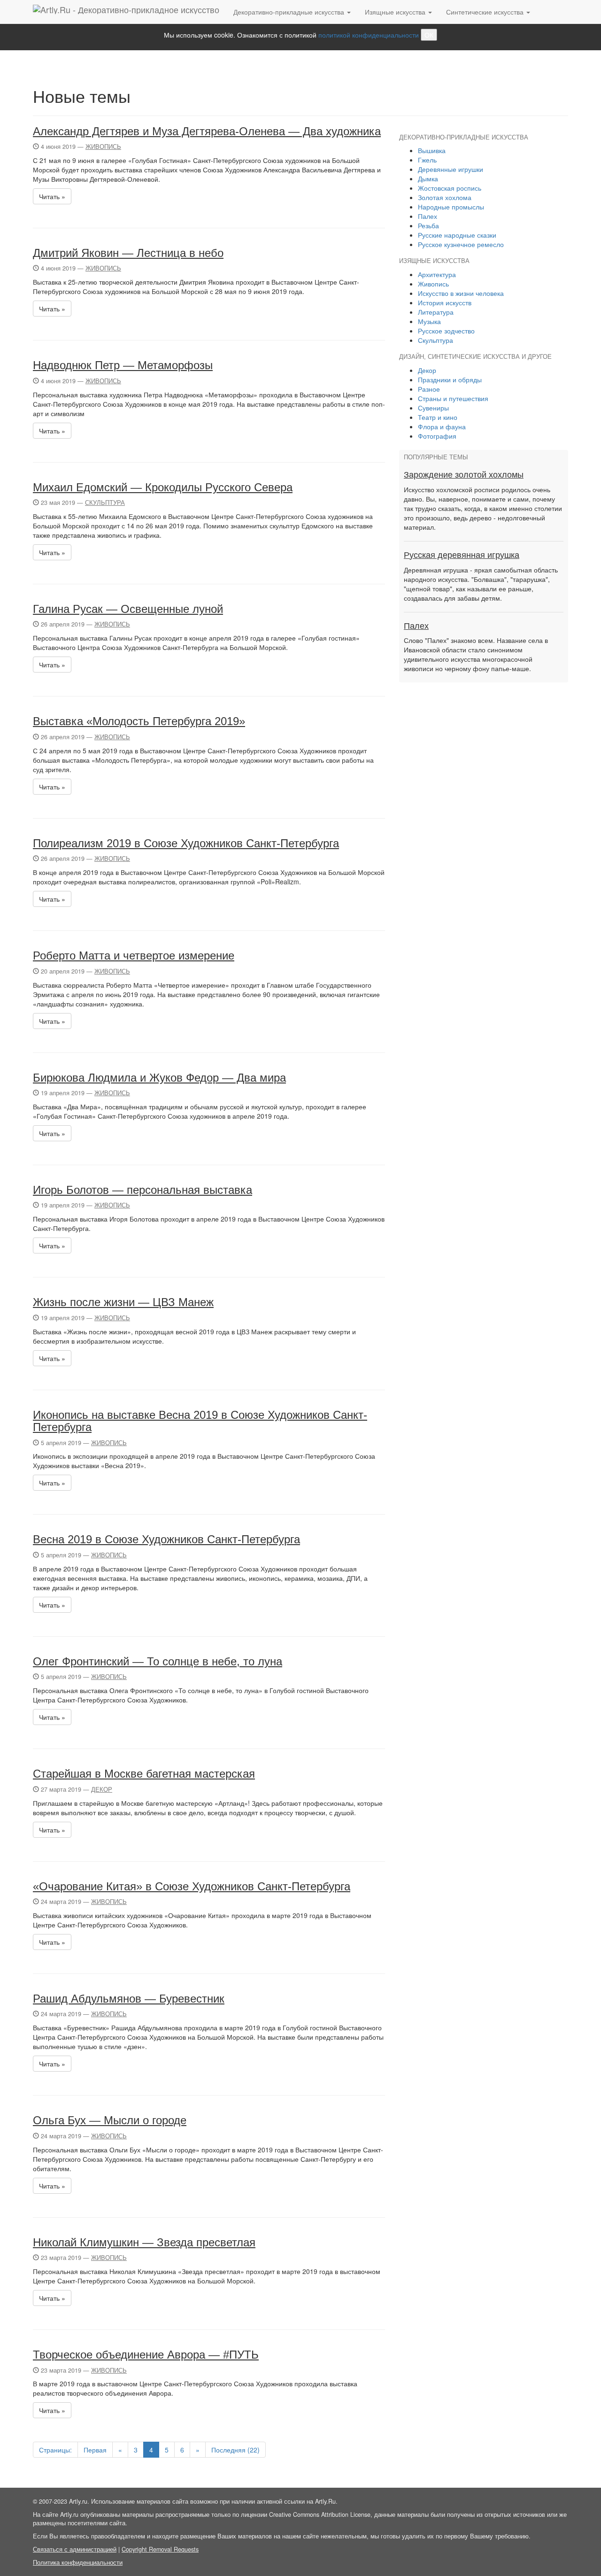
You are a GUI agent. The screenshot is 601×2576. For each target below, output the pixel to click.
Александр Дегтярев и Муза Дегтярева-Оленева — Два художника (207, 131)
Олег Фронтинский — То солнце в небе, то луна (158, 1661)
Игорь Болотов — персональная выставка (143, 1190)
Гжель (427, 160)
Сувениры (433, 408)
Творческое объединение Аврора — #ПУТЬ (146, 2355)
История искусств (445, 302)
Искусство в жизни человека (461, 293)
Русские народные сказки (457, 235)
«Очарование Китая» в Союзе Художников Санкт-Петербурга (192, 1886)
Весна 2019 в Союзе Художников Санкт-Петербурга (166, 1539)
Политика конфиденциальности (78, 2562)
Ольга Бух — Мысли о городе (110, 2120)
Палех (428, 216)
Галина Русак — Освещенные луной (128, 609)
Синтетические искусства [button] (486, 12)
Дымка (428, 178)
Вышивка (432, 150)
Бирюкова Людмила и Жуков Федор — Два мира (159, 1078)
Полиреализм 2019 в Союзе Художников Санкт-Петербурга (186, 843)
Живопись (103, 147)
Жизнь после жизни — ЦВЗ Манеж (123, 1302)
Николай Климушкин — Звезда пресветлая (144, 2242)
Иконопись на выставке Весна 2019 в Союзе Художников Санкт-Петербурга (200, 1421)
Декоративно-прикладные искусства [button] (290, 12)
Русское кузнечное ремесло (461, 244)
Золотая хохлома (445, 197)
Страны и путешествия (453, 398)
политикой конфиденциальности (369, 35)
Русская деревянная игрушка (462, 555)
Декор (102, 1789)
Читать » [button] (52, 196)
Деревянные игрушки (451, 169)
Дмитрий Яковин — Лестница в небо (128, 253)
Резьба (428, 225)
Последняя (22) (235, 2450)
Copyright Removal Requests (160, 2549)
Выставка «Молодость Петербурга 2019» (139, 721)
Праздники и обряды (450, 379)
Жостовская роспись (450, 188)
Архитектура (437, 274)
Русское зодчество (446, 331)
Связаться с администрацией (75, 2549)
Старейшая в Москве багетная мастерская (144, 1774)
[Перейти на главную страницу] (126, 12)
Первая (95, 2450)
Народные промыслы (451, 207)
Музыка (429, 321)
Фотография (437, 436)
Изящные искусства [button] (396, 12)
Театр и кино (438, 417)
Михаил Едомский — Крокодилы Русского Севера (163, 487)
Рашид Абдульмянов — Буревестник (129, 1999)
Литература (436, 312)
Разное (429, 389)
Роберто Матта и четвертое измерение (134, 955)
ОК (429, 35)
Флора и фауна (442, 426)
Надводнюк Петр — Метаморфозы (123, 365)
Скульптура (105, 503)
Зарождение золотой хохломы (464, 475)
